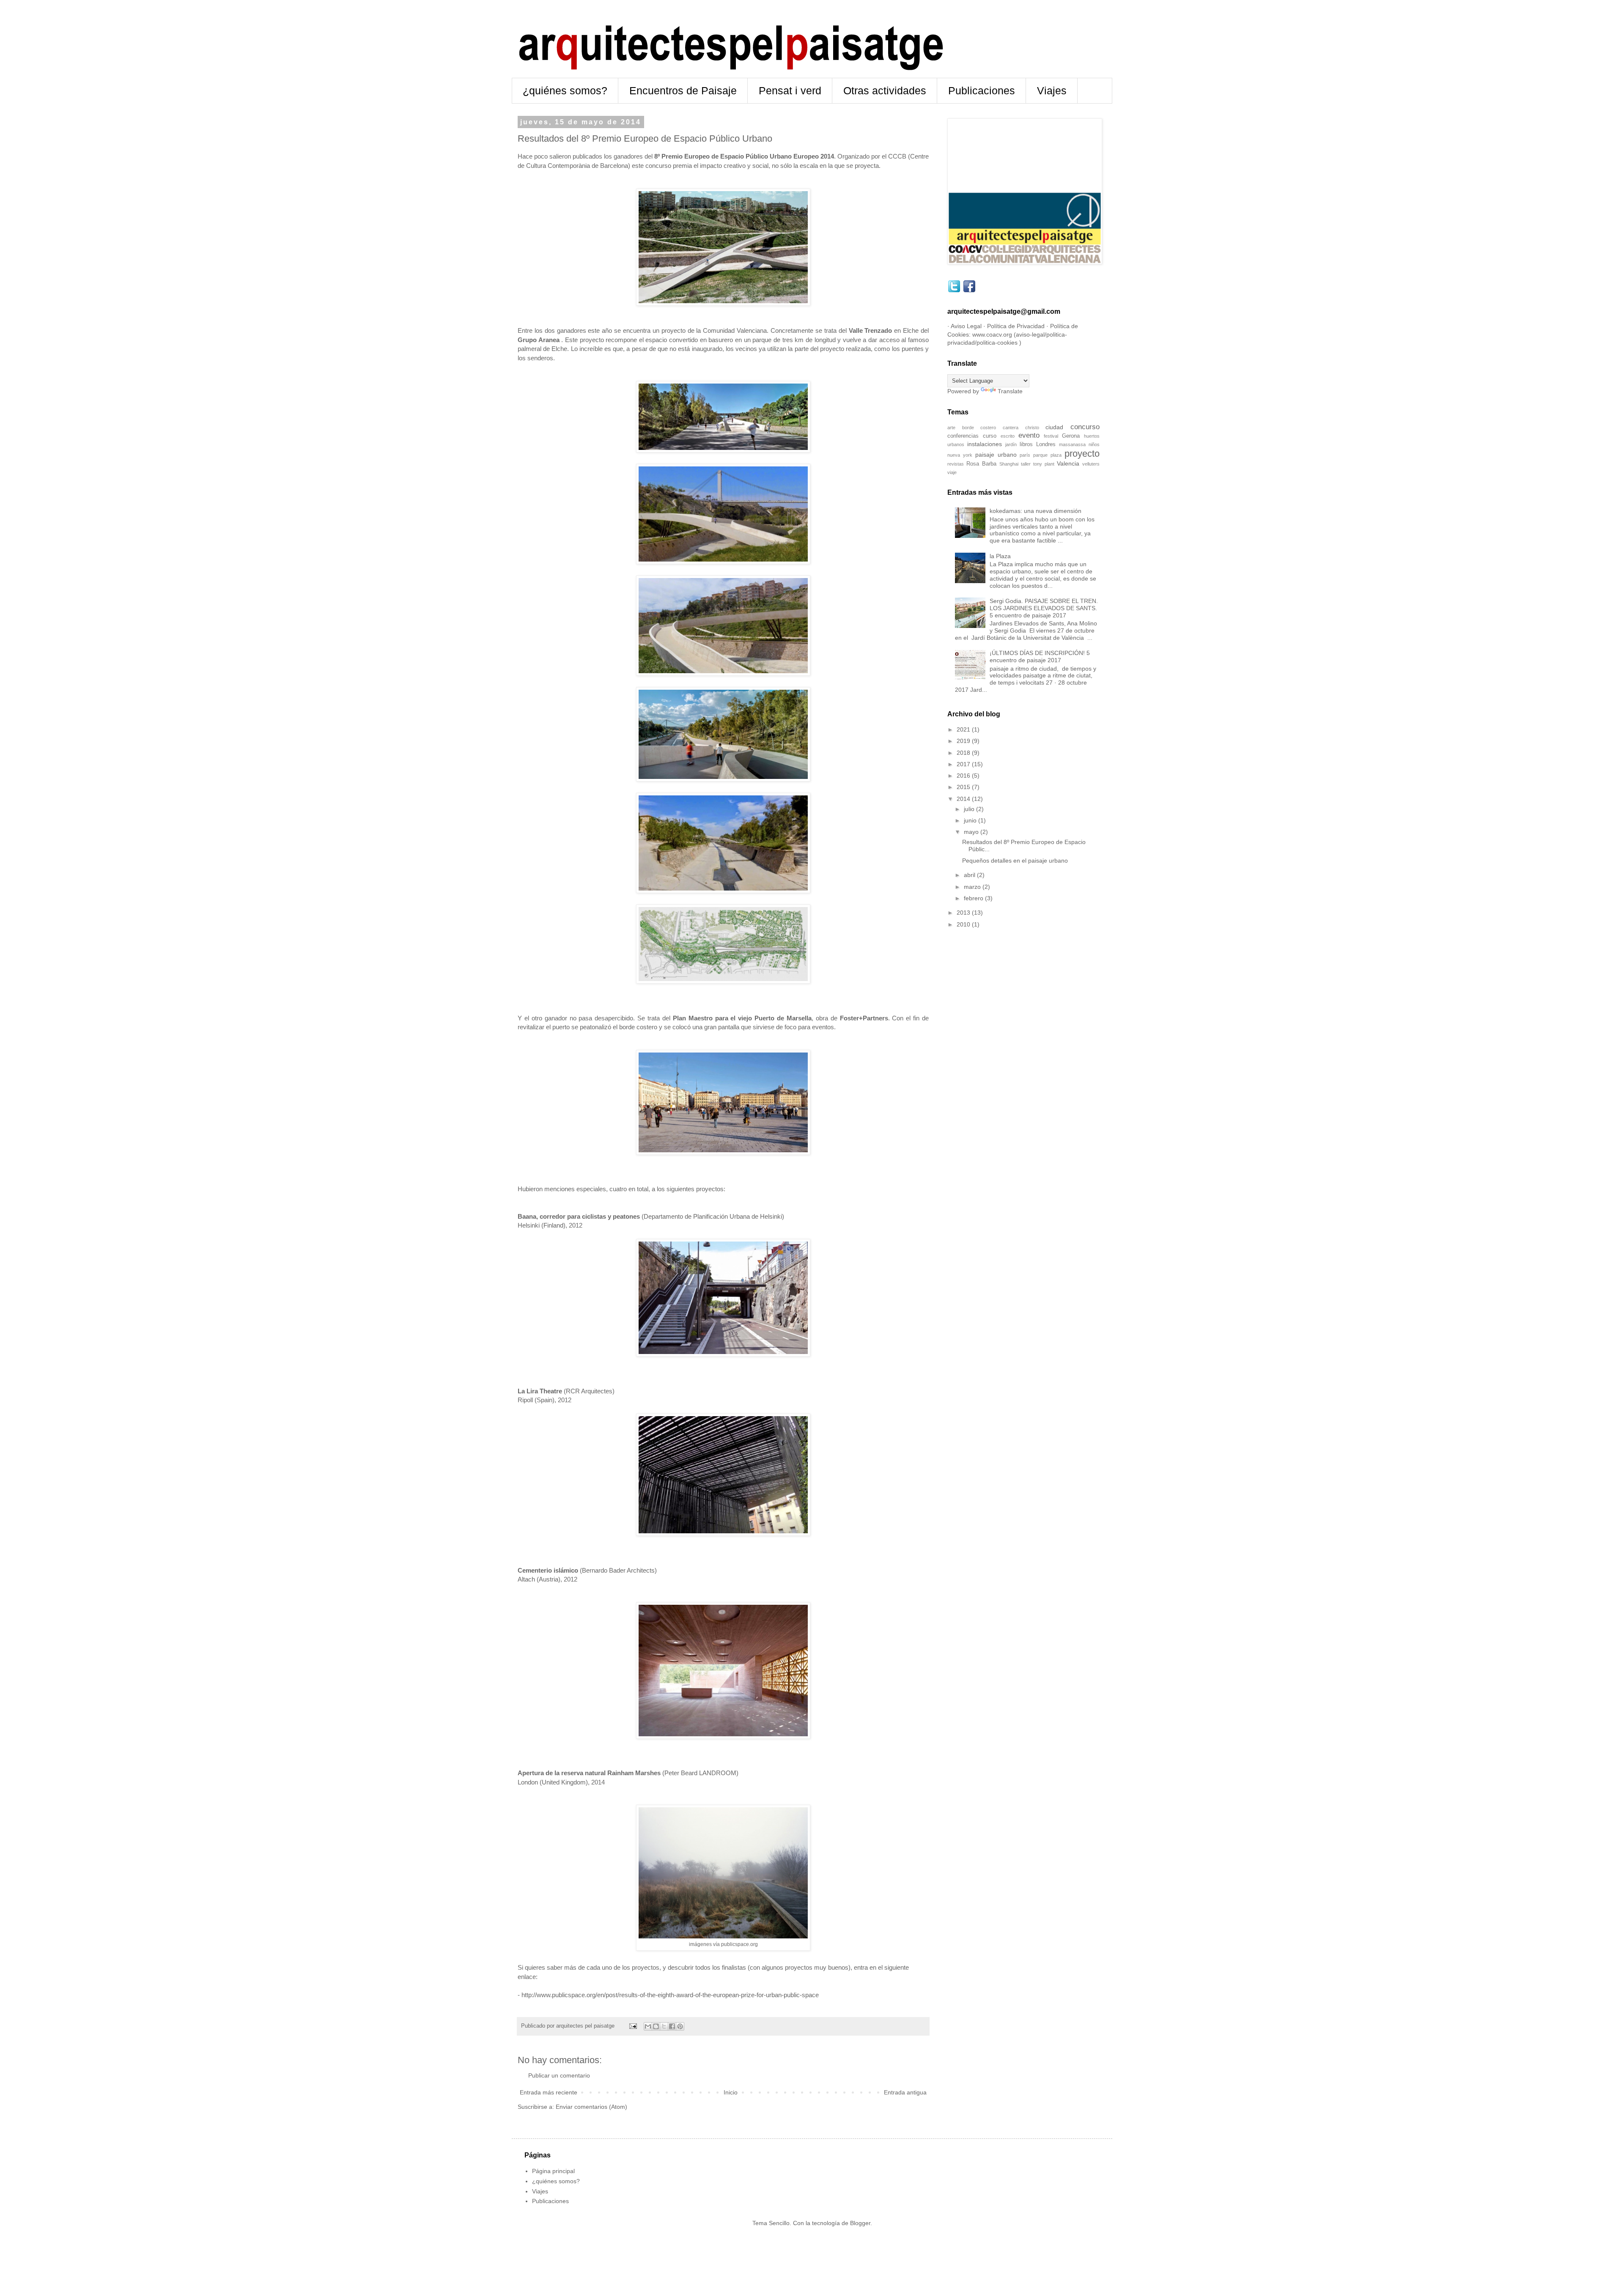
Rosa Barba (981, 464)
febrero (974, 898)
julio (970, 809)
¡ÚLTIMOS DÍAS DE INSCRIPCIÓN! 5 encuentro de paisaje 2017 (1040, 656)
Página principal (553, 2171)
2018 (964, 753)
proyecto (1082, 454)
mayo (972, 832)
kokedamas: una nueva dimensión (1036, 511)
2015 (964, 787)
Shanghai (1009, 464)
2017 (964, 764)
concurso (1085, 427)
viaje (952, 472)
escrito (1008, 436)
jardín (1011, 444)
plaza (1056, 455)
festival (1051, 436)
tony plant (1044, 464)
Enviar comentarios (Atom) (591, 2107)
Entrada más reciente (549, 2092)
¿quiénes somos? (565, 90)
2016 (964, 776)
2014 (964, 799)
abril (970, 875)
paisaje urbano (996, 455)
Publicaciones (982, 90)
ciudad (1054, 427)
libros (1026, 444)
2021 (964, 729)
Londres (1046, 444)
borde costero (979, 428)
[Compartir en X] (664, 2026)
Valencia (1068, 463)
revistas (956, 464)
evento (1029, 435)
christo (1032, 428)
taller (1026, 464)
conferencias (963, 436)
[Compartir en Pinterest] (680, 2026)
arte (951, 428)
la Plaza (1000, 556)
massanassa (1072, 444)
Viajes (1052, 90)
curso (990, 436)
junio (971, 820)
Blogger (860, 2223)
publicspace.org (739, 1944)
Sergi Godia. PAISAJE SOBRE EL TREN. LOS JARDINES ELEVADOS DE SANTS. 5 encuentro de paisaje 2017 (1044, 608)
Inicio (731, 2092)
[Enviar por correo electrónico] (648, 2026)
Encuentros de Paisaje (683, 90)
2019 (964, 741)
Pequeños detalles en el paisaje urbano (1015, 861)
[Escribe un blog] (656, 2026)
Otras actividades (885, 90)
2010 (964, 924)
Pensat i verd (790, 90)
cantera (1011, 428)
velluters (1091, 464)
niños (1094, 444)
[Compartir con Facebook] (672, 2026)
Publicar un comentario (559, 2075)
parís (1025, 455)
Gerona (1071, 436)
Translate (1010, 391)
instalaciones (985, 444)
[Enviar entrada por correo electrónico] (633, 2026)
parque (1040, 455)
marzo (973, 887)
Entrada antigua (905, 2092)
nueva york (960, 455)
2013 (964, 913)
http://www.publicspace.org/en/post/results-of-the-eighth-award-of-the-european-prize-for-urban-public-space (670, 1995)
